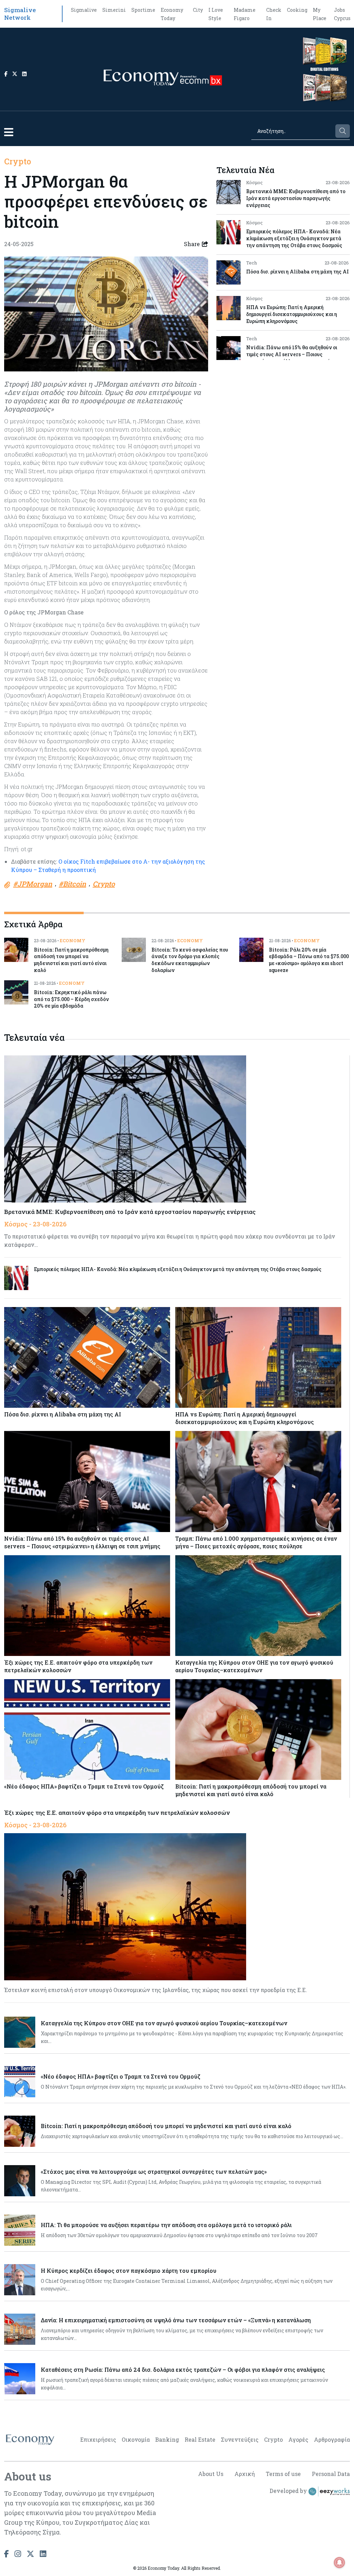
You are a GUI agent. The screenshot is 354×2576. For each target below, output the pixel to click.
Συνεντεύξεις (240, 2439)
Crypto (18, 161)
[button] (9, 132)
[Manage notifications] (339, 2563)
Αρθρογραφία (332, 2439)
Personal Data (331, 2474)
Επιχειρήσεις (98, 2439)
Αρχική (245, 2474)
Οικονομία (136, 2439)
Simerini (114, 10)
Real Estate (200, 2439)
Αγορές (298, 2439)
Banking (167, 2439)
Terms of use (283, 2474)
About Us (211, 2474)
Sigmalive (84, 10)
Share (192, 244)
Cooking (297, 10)
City (198, 10)
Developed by (289, 2491)
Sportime (143, 10)
